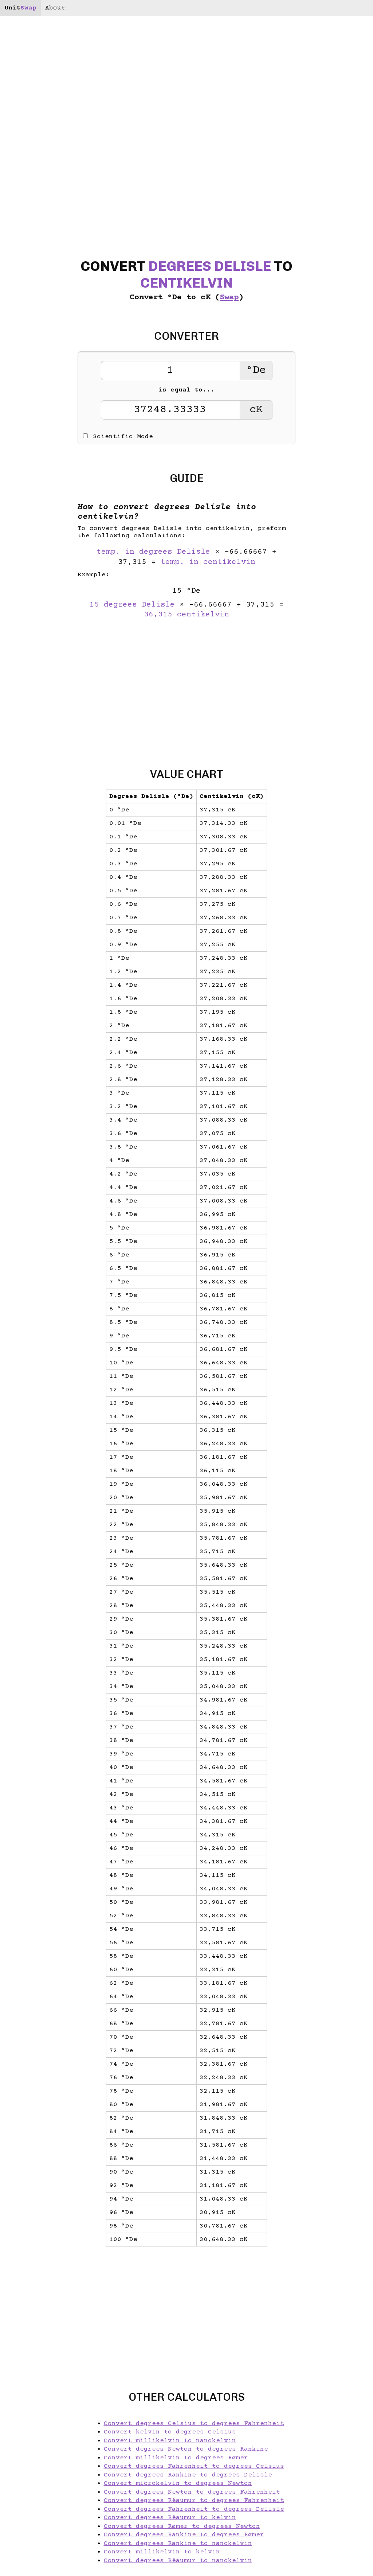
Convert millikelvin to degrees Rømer (176, 2458)
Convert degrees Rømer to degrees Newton (182, 2526)
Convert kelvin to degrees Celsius (170, 2432)
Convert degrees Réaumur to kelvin (170, 2518)
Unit (20, 8)
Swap (229, 298)
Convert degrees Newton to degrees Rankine (186, 2449)
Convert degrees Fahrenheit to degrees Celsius (194, 2466)
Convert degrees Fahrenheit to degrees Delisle (194, 2509)
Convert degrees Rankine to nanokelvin (178, 2544)
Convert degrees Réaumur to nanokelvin (178, 2561)
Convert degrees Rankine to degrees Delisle (188, 2475)
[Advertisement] (186, 689)
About (55, 8)
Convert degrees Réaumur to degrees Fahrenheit (194, 2501)
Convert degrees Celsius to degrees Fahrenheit (194, 2424)
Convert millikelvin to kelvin (162, 2552)
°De (256, 371)
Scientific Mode (123, 437)
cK (256, 410)
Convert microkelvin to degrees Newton (178, 2483)
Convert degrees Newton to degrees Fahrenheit (192, 2492)
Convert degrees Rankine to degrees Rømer (184, 2535)
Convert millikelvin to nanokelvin (170, 2441)
